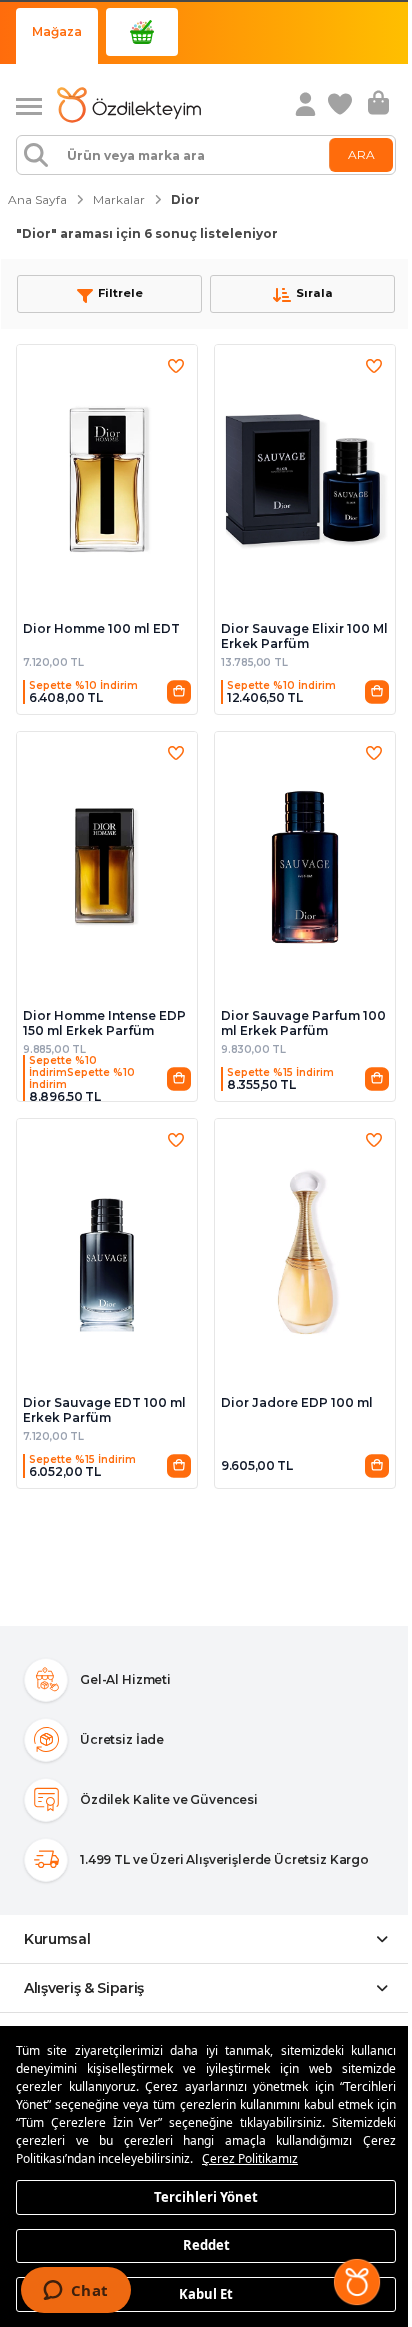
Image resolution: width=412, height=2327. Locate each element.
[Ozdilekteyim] (129, 105)
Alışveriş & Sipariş (84, 1988)
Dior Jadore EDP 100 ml (297, 1402)
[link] (342, 105)
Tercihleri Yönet (206, 2196)
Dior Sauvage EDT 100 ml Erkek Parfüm (104, 1410)
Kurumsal (57, 1939)
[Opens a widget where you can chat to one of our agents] (75, 2292)
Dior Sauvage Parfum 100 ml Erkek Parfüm (303, 1023)
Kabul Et (206, 2293)
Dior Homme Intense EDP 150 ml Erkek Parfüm (104, 1023)
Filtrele (120, 293)
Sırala (314, 293)
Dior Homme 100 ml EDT (101, 628)
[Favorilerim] (176, 366)
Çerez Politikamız (250, 2158)
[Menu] (36, 104)
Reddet (206, 2245)
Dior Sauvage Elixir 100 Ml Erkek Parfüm (304, 636)
